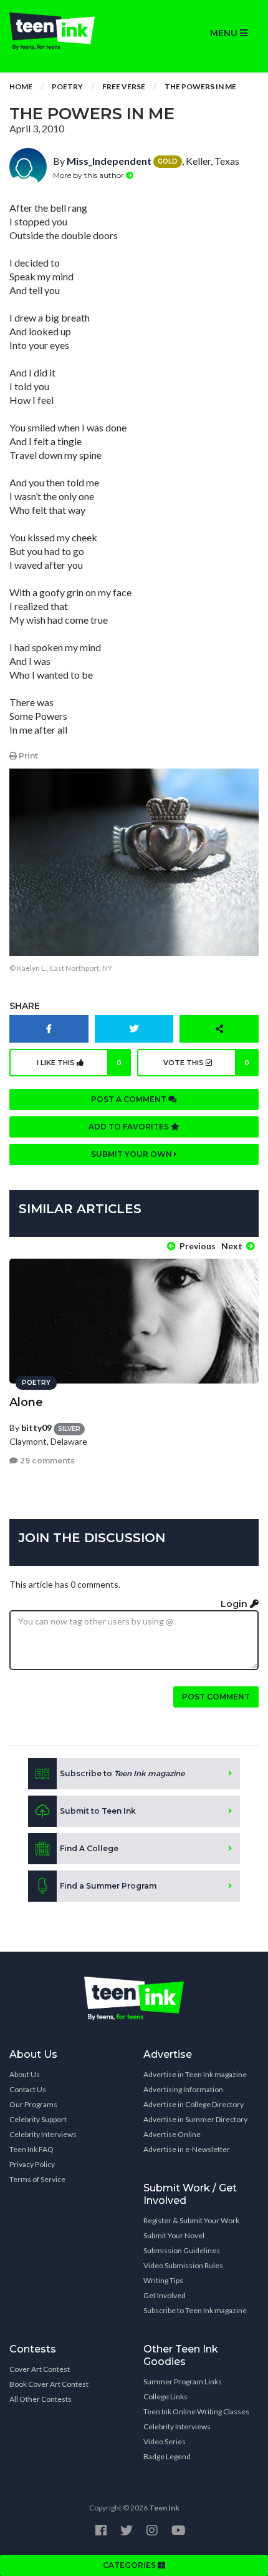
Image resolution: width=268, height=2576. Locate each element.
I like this (79, 1063)
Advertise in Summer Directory (195, 2119)
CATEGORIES (130, 2565)
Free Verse (124, 86)
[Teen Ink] (67, 31)
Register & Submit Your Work (191, 2220)
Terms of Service (37, 2179)
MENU (225, 33)
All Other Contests (41, 2399)
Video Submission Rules (183, 2265)
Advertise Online (172, 2134)
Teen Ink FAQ (31, 2149)
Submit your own (132, 1154)
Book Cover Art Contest (49, 2384)
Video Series (165, 2441)
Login (235, 1604)
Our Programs (33, 2104)
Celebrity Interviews (43, 2134)
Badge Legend (167, 2456)
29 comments (46, 1461)
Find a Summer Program (108, 1886)
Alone (26, 1402)
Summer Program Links (183, 2382)
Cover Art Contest (40, 2369)
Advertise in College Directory (194, 2104)
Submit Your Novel (174, 2235)
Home (21, 86)
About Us (25, 2074)
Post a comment (130, 1099)
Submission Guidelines (182, 2250)
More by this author (89, 175)
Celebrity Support (38, 2119)
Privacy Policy (32, 2164)
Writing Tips (163, 2280)
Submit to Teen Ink (98, 1811)
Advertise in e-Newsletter (187, 2149)
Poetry (67, 86)
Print (27, 756)
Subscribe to (122, 1773)
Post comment (216, 1697)
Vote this (206, 1063)
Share (25, 1006)
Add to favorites (130, 1127)
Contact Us (28, 2089)
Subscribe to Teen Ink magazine (195, 2310)
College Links (165, 2397)
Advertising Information (183, 2089)
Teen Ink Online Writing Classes (196, 2411)
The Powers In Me (200, 86)
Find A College (89, 1848)
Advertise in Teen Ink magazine (195, 2074)
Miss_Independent (109, 161)
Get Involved (165, 2295)
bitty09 (36, 1428)
